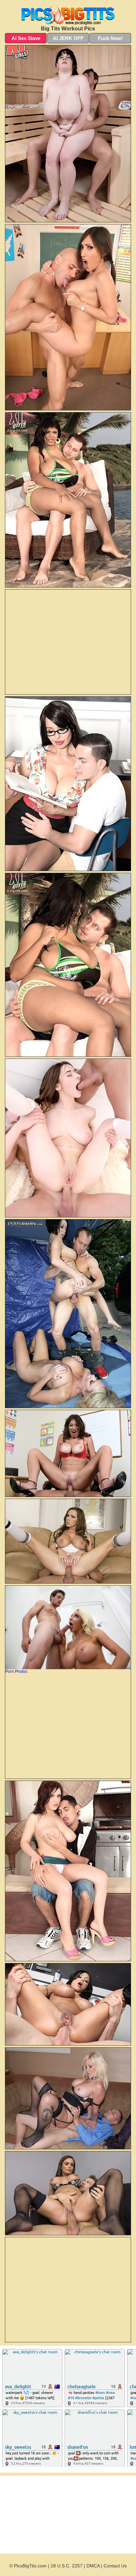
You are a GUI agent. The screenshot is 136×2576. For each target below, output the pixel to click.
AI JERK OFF (68, 38)
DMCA (93, 2566)
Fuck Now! (110, 38)
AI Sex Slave (26, 38)
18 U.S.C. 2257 (67, 2566)
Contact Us (115, 2566)
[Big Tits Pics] (68, 14)
